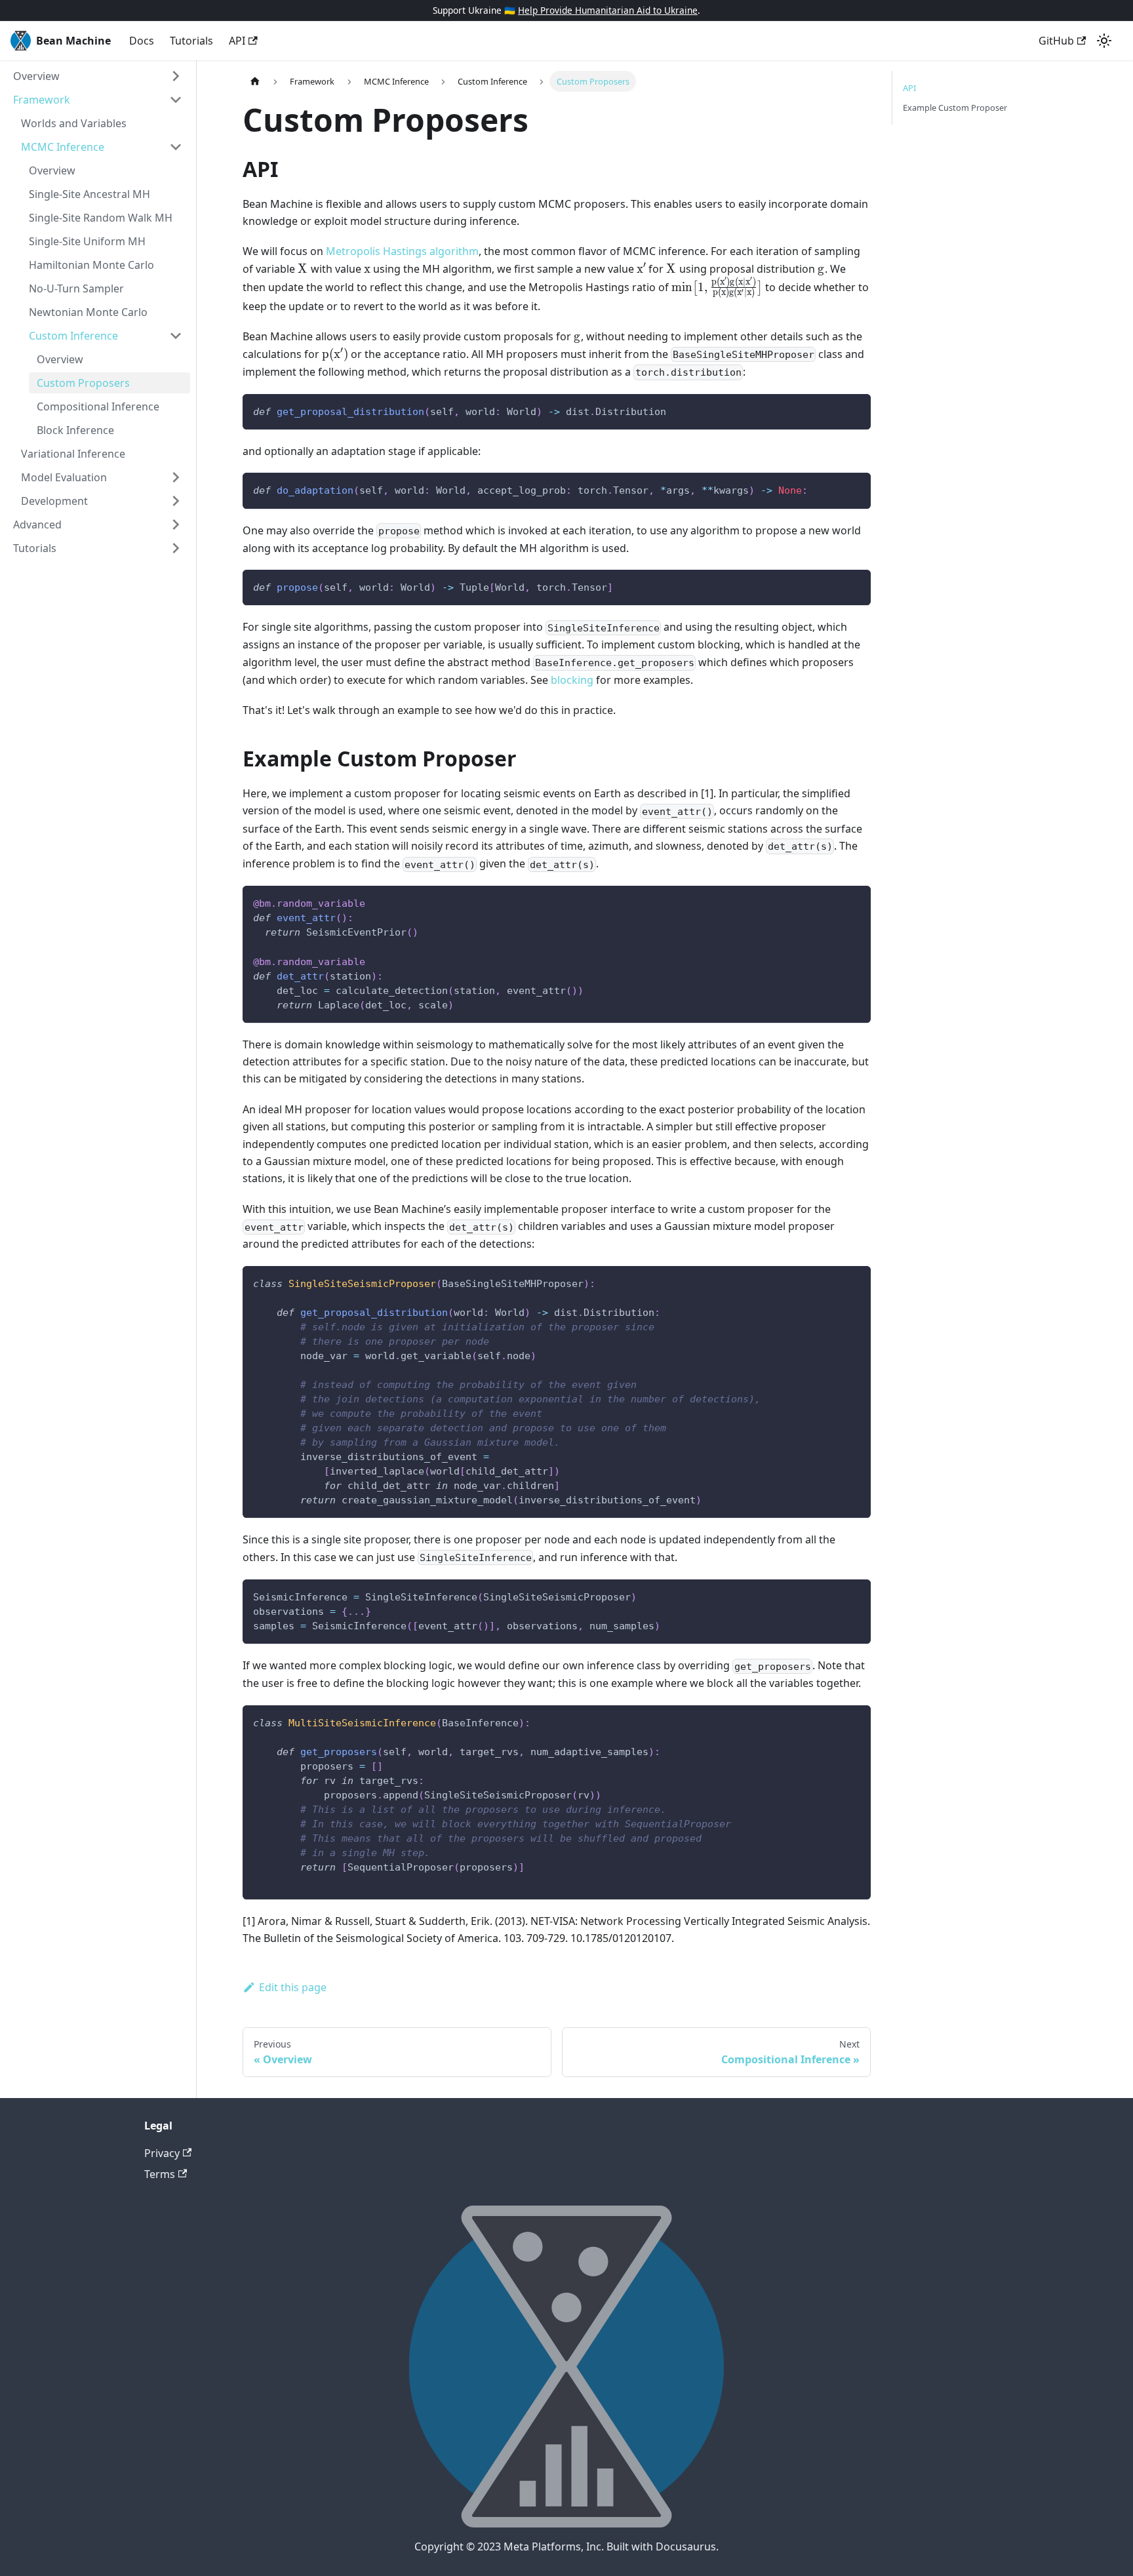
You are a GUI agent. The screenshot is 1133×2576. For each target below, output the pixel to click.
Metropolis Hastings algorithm (402, 251)
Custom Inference (73, 336)
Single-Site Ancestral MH (89, 194)
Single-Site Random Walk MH (101, 218)
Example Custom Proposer (955, 108)
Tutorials (191, 41)
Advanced (37, 525)
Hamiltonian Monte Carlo (91, 265)
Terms (160, 2174)
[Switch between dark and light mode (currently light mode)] (1104, 41)
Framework (42, 100)
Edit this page (293, 1987)
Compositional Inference (98, 406)
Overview (36, 76)
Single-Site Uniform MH (87, 241)
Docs (142, 41)
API (237, 41)
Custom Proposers (83, 383)
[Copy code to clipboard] (855, 410)
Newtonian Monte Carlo (88, 312)
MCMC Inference (63, 147)
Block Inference (75, 430)
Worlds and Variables (74, 123)
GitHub (1056, 41)
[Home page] (255, 81)
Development (54, 501)
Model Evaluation (64, 477)
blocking (572, 680)
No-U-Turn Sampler (76, 288)
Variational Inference (73, 454)
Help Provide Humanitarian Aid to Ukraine (608, 10)
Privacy (162, 2153)
